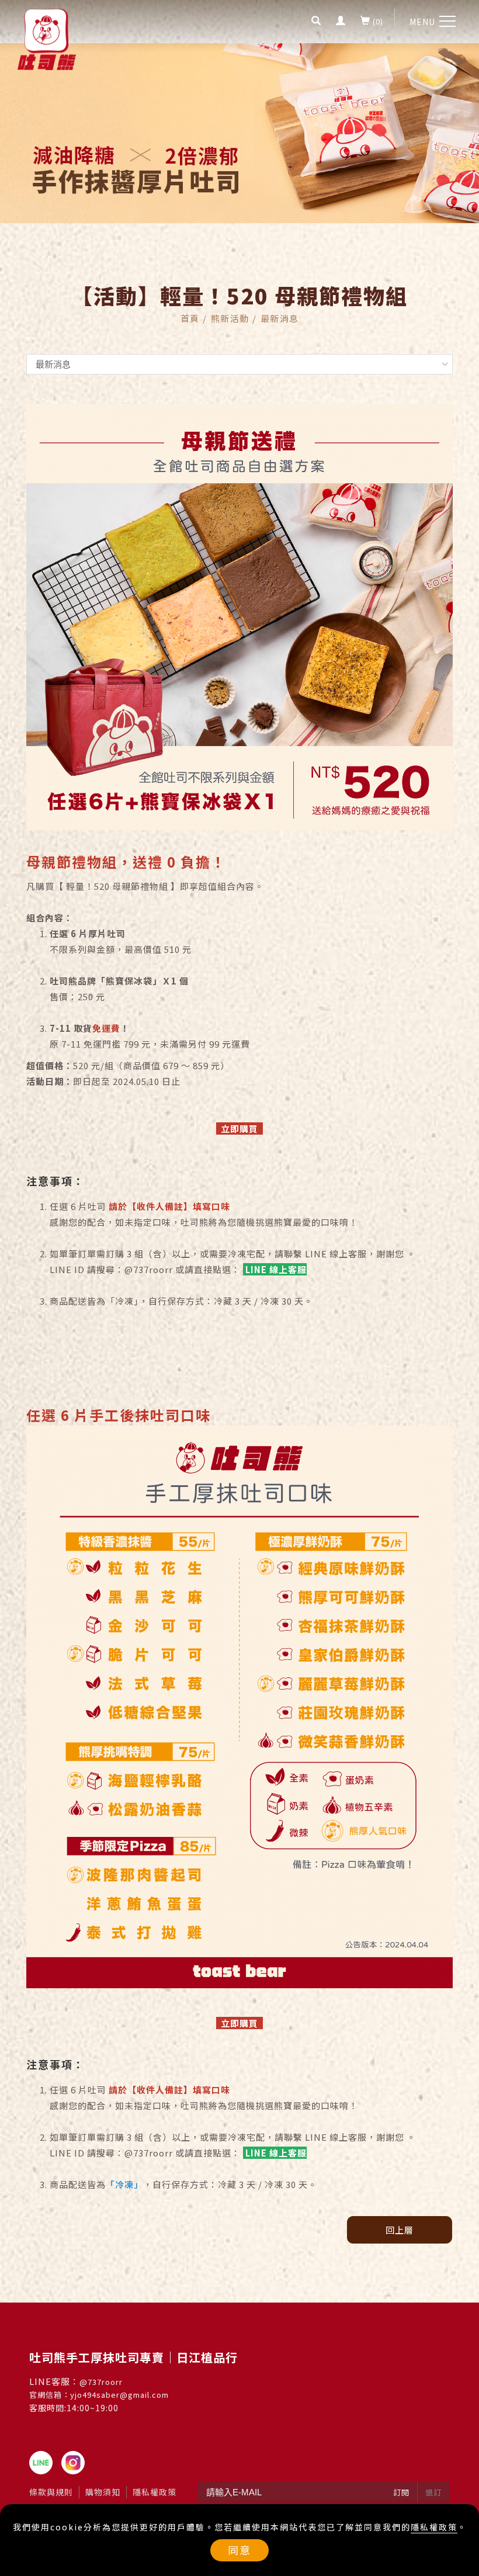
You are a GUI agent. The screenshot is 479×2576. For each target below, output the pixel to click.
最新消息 (280, 318)
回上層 (400, 2230)
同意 (239, 2550)
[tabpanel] (239, 133)
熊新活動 (230, 318)
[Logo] (47, 38)
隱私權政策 (434, 2527)
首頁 (190, 318)
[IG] (77, 2463)
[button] (316, 22)
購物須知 (103, 2492)
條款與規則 (51, 2492)
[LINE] (45, 2463)
